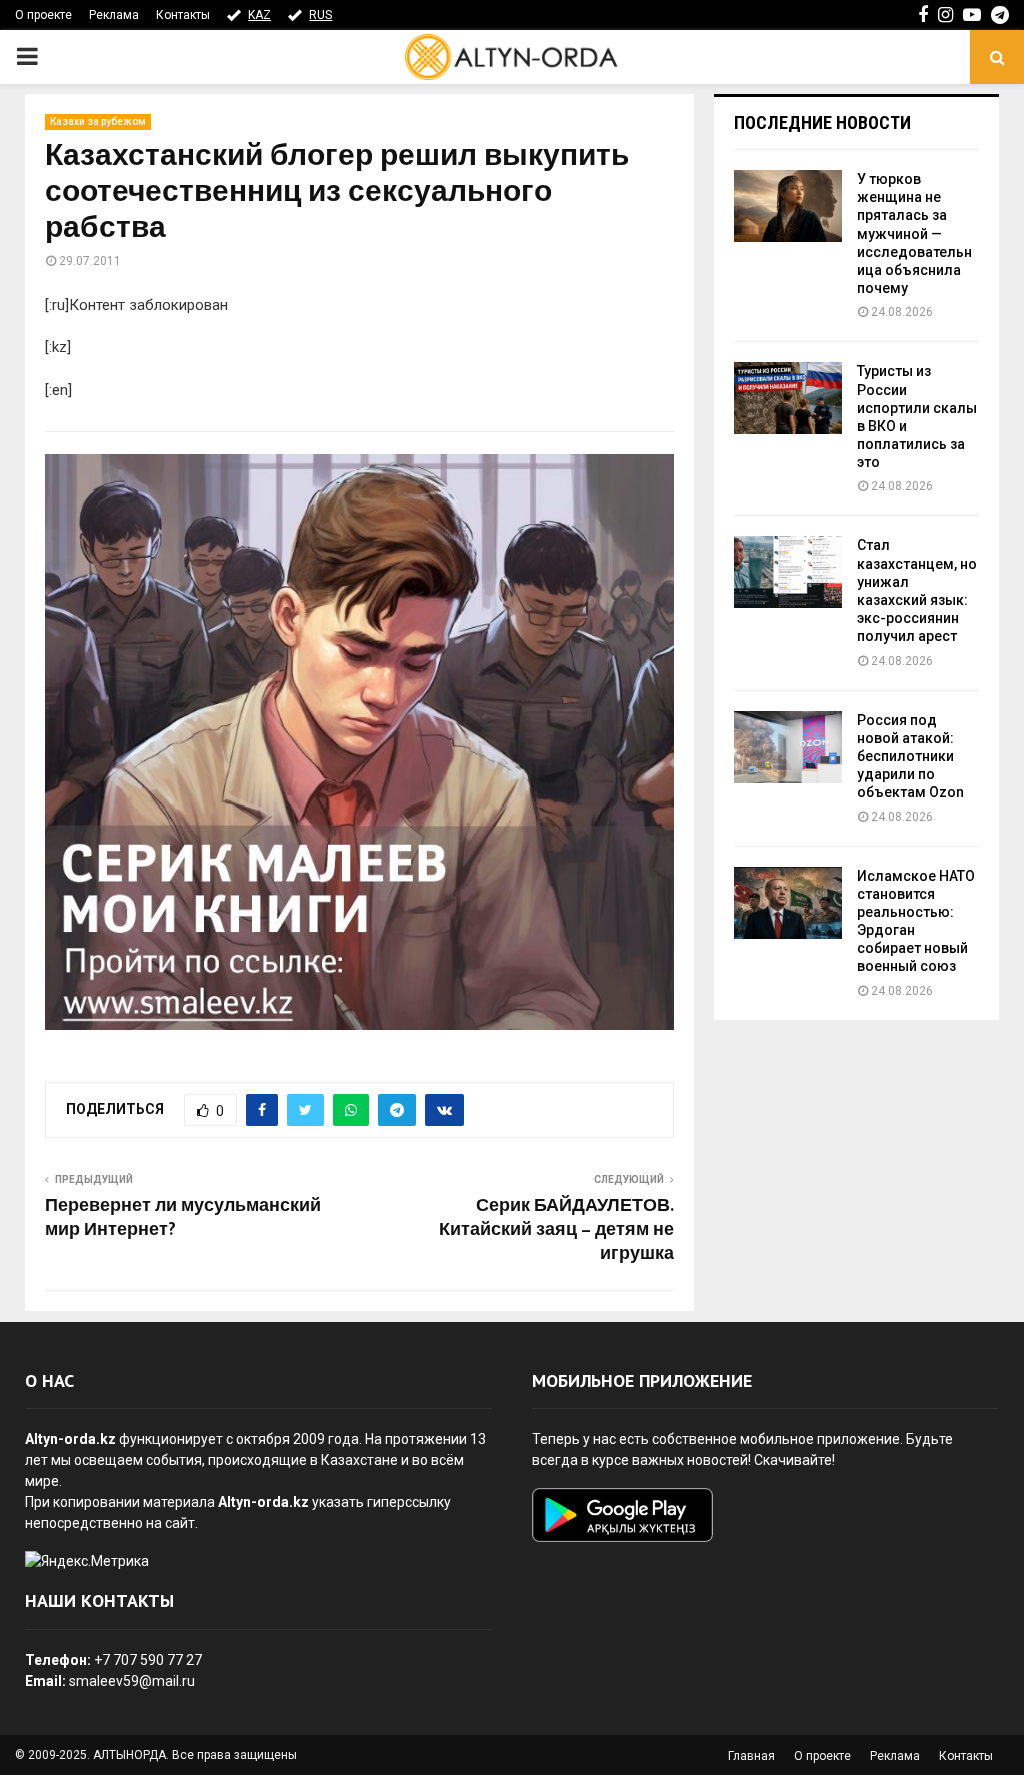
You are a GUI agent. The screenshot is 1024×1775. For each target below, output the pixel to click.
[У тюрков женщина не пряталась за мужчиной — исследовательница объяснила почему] (788, 206)
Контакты (183, 15)
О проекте (43, 15)
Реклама (114, 15)
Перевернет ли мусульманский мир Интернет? (183, 1218)
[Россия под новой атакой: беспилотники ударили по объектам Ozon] (788, 747)
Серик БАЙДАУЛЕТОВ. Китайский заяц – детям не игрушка (556, 1230)
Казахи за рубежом (98, 121)
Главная (751, 1756)
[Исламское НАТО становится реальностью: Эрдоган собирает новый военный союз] (788, 903)
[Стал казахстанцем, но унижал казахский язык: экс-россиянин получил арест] (788, 572)
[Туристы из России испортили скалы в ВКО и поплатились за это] (788, 398)
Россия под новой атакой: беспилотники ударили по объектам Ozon (910, 756)
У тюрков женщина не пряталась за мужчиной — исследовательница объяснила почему (914, 233)
